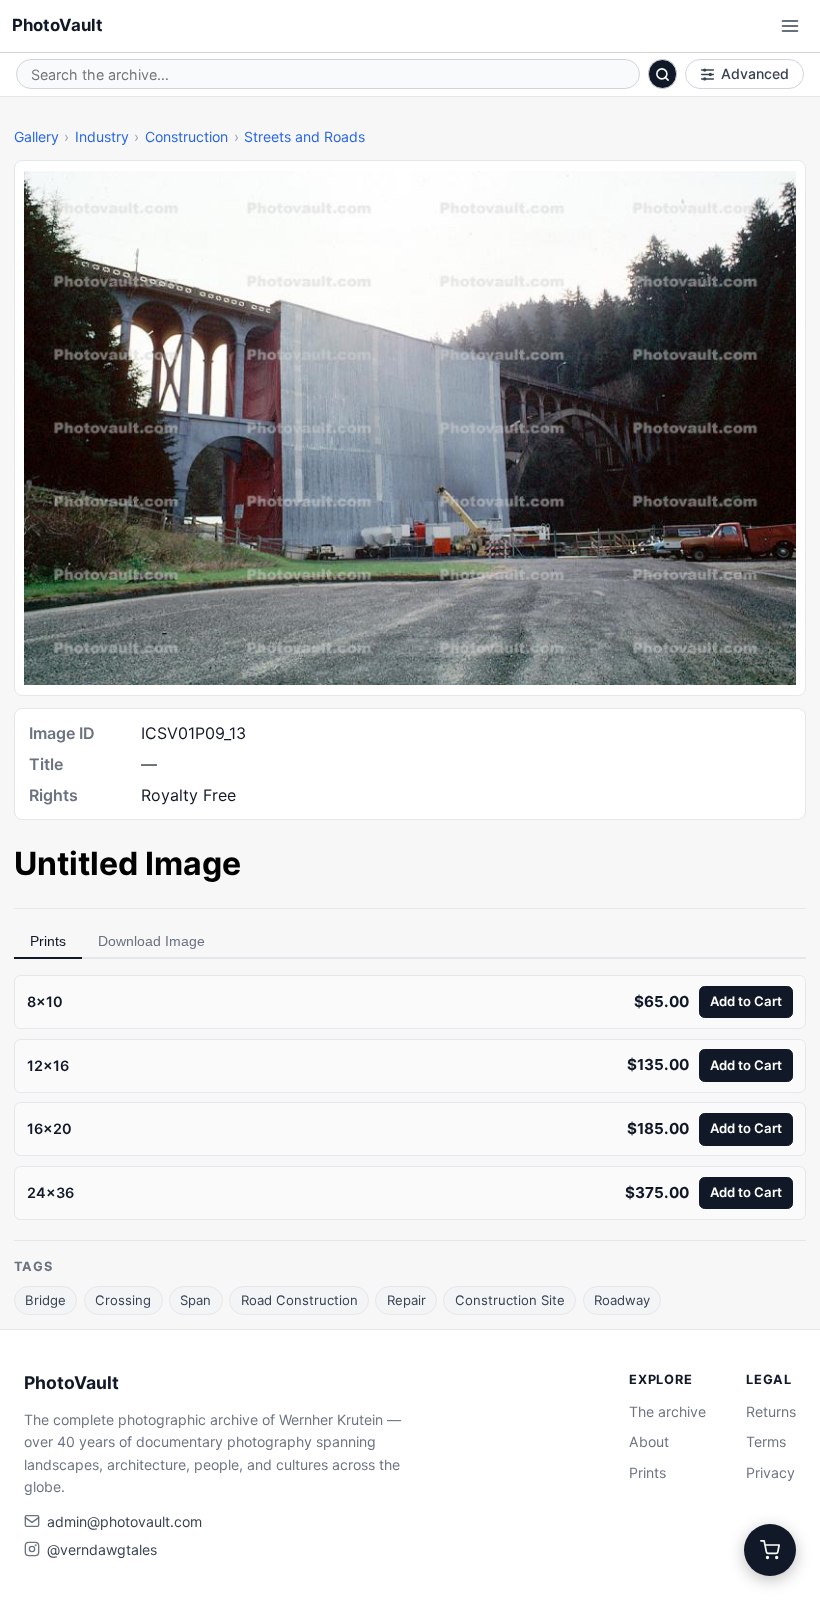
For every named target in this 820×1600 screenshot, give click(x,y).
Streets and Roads (304, 136)
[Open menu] (790, 26)
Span (195, 1300)
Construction (186, 136)
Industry (102, 136)
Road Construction (299, 1300)
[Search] (663, 74)
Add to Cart (746, 1001)
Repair (406, 1300)
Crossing (123, 1300)
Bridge (45, 1300)
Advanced (755, 73)
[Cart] (770, 1550)
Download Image (151, 941)
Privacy (770, 1472)
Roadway (622, 1300)
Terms (766, 1441)
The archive (667, 1411)
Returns (771, 1411)
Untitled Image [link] (127, 863)
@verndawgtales (102, 1549)
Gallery (36, 136)
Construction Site (510, 1300)
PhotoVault (57, 25)
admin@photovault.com (124, 1521)
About (649, 1441)
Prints (48, 941)
